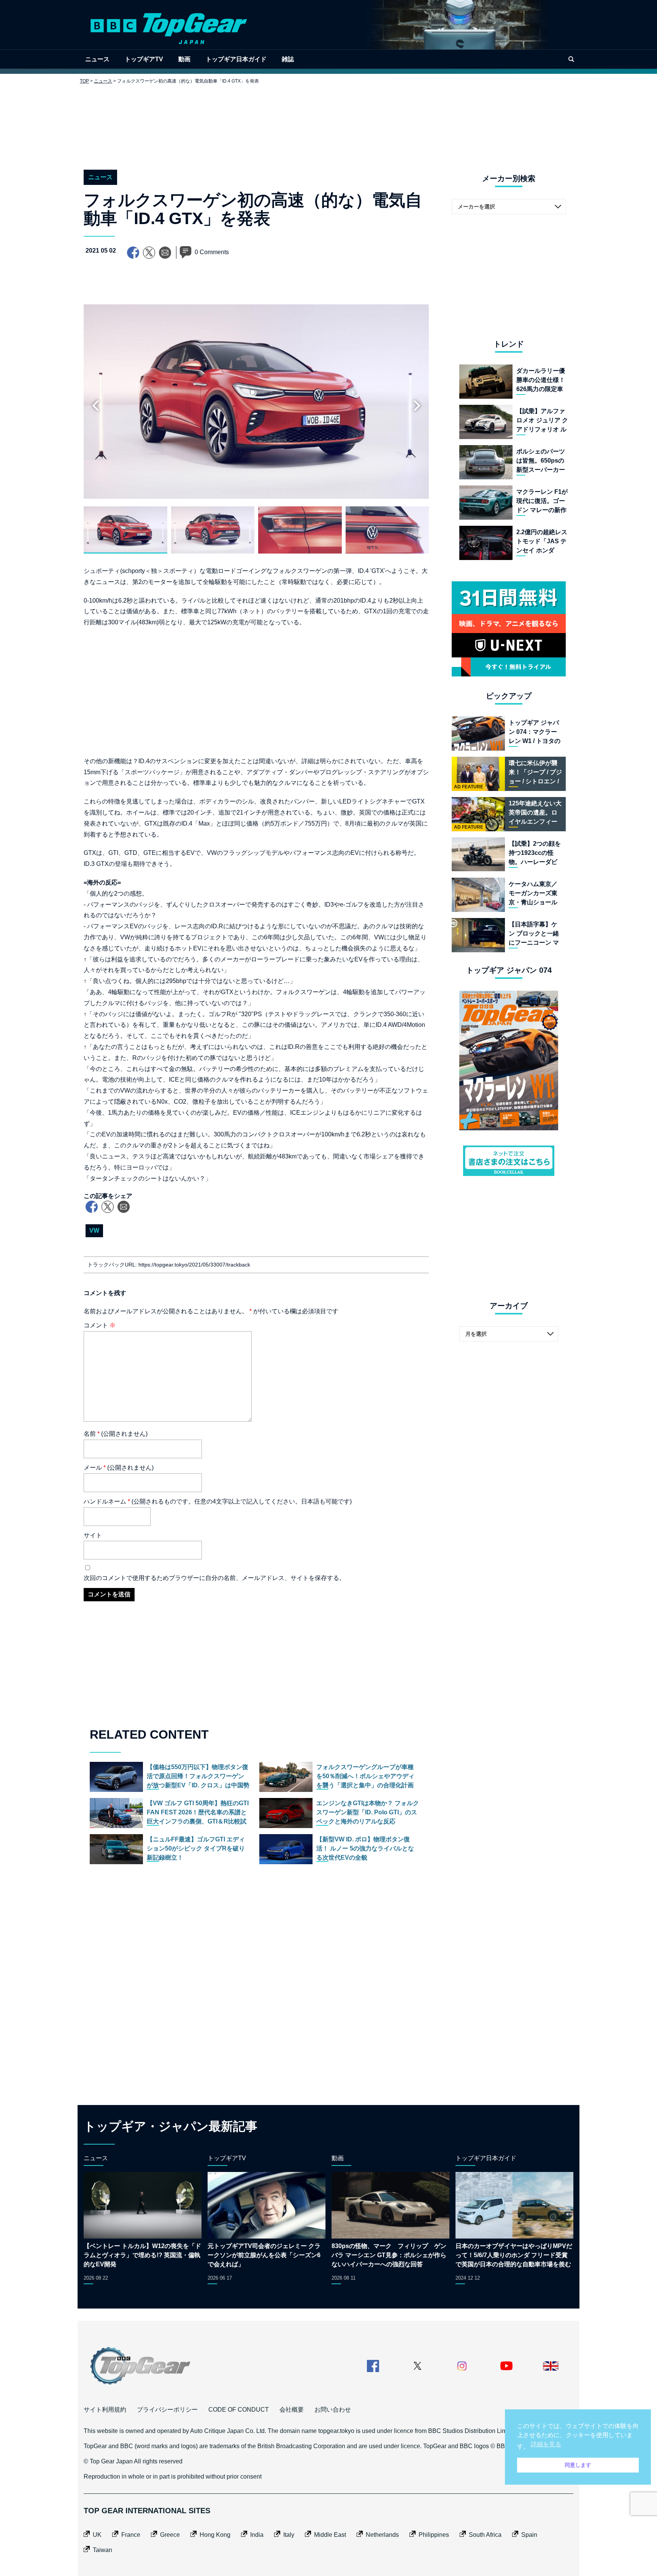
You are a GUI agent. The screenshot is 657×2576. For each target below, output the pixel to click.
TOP (84, 81)
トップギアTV (144, 59)
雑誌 (288, 59)
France (131, 2535)
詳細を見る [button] (546, 2444)
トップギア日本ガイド (236, 59)
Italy (289, 2535)
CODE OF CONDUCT (239, 2410)
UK (97, 2535)
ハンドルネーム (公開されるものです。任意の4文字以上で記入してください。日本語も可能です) (218, 1501)
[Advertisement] (328, 121)
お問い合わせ (333, 2410)
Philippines (434, 2535)
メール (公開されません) (119, 1468)
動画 (184, 59)
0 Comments (212, 252)
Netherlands (382, 2535)
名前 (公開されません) (116, 1434)
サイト (93, 1535)
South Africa (485, 2535)
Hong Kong (215, 2535)
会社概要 (292, 2410)
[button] (417, 406)
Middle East (330, 2535)
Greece (170, 2535)
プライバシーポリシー (167, 2410)
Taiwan (102, 2550)
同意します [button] (578, 2465)
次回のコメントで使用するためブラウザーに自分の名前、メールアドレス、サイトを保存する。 (214, 1578)
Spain (529, 2535)
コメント (100, 1325)
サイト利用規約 (105, 2410)
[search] (571, 59)
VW (94, 1231)
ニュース (97, 59)
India (257, 2535)
